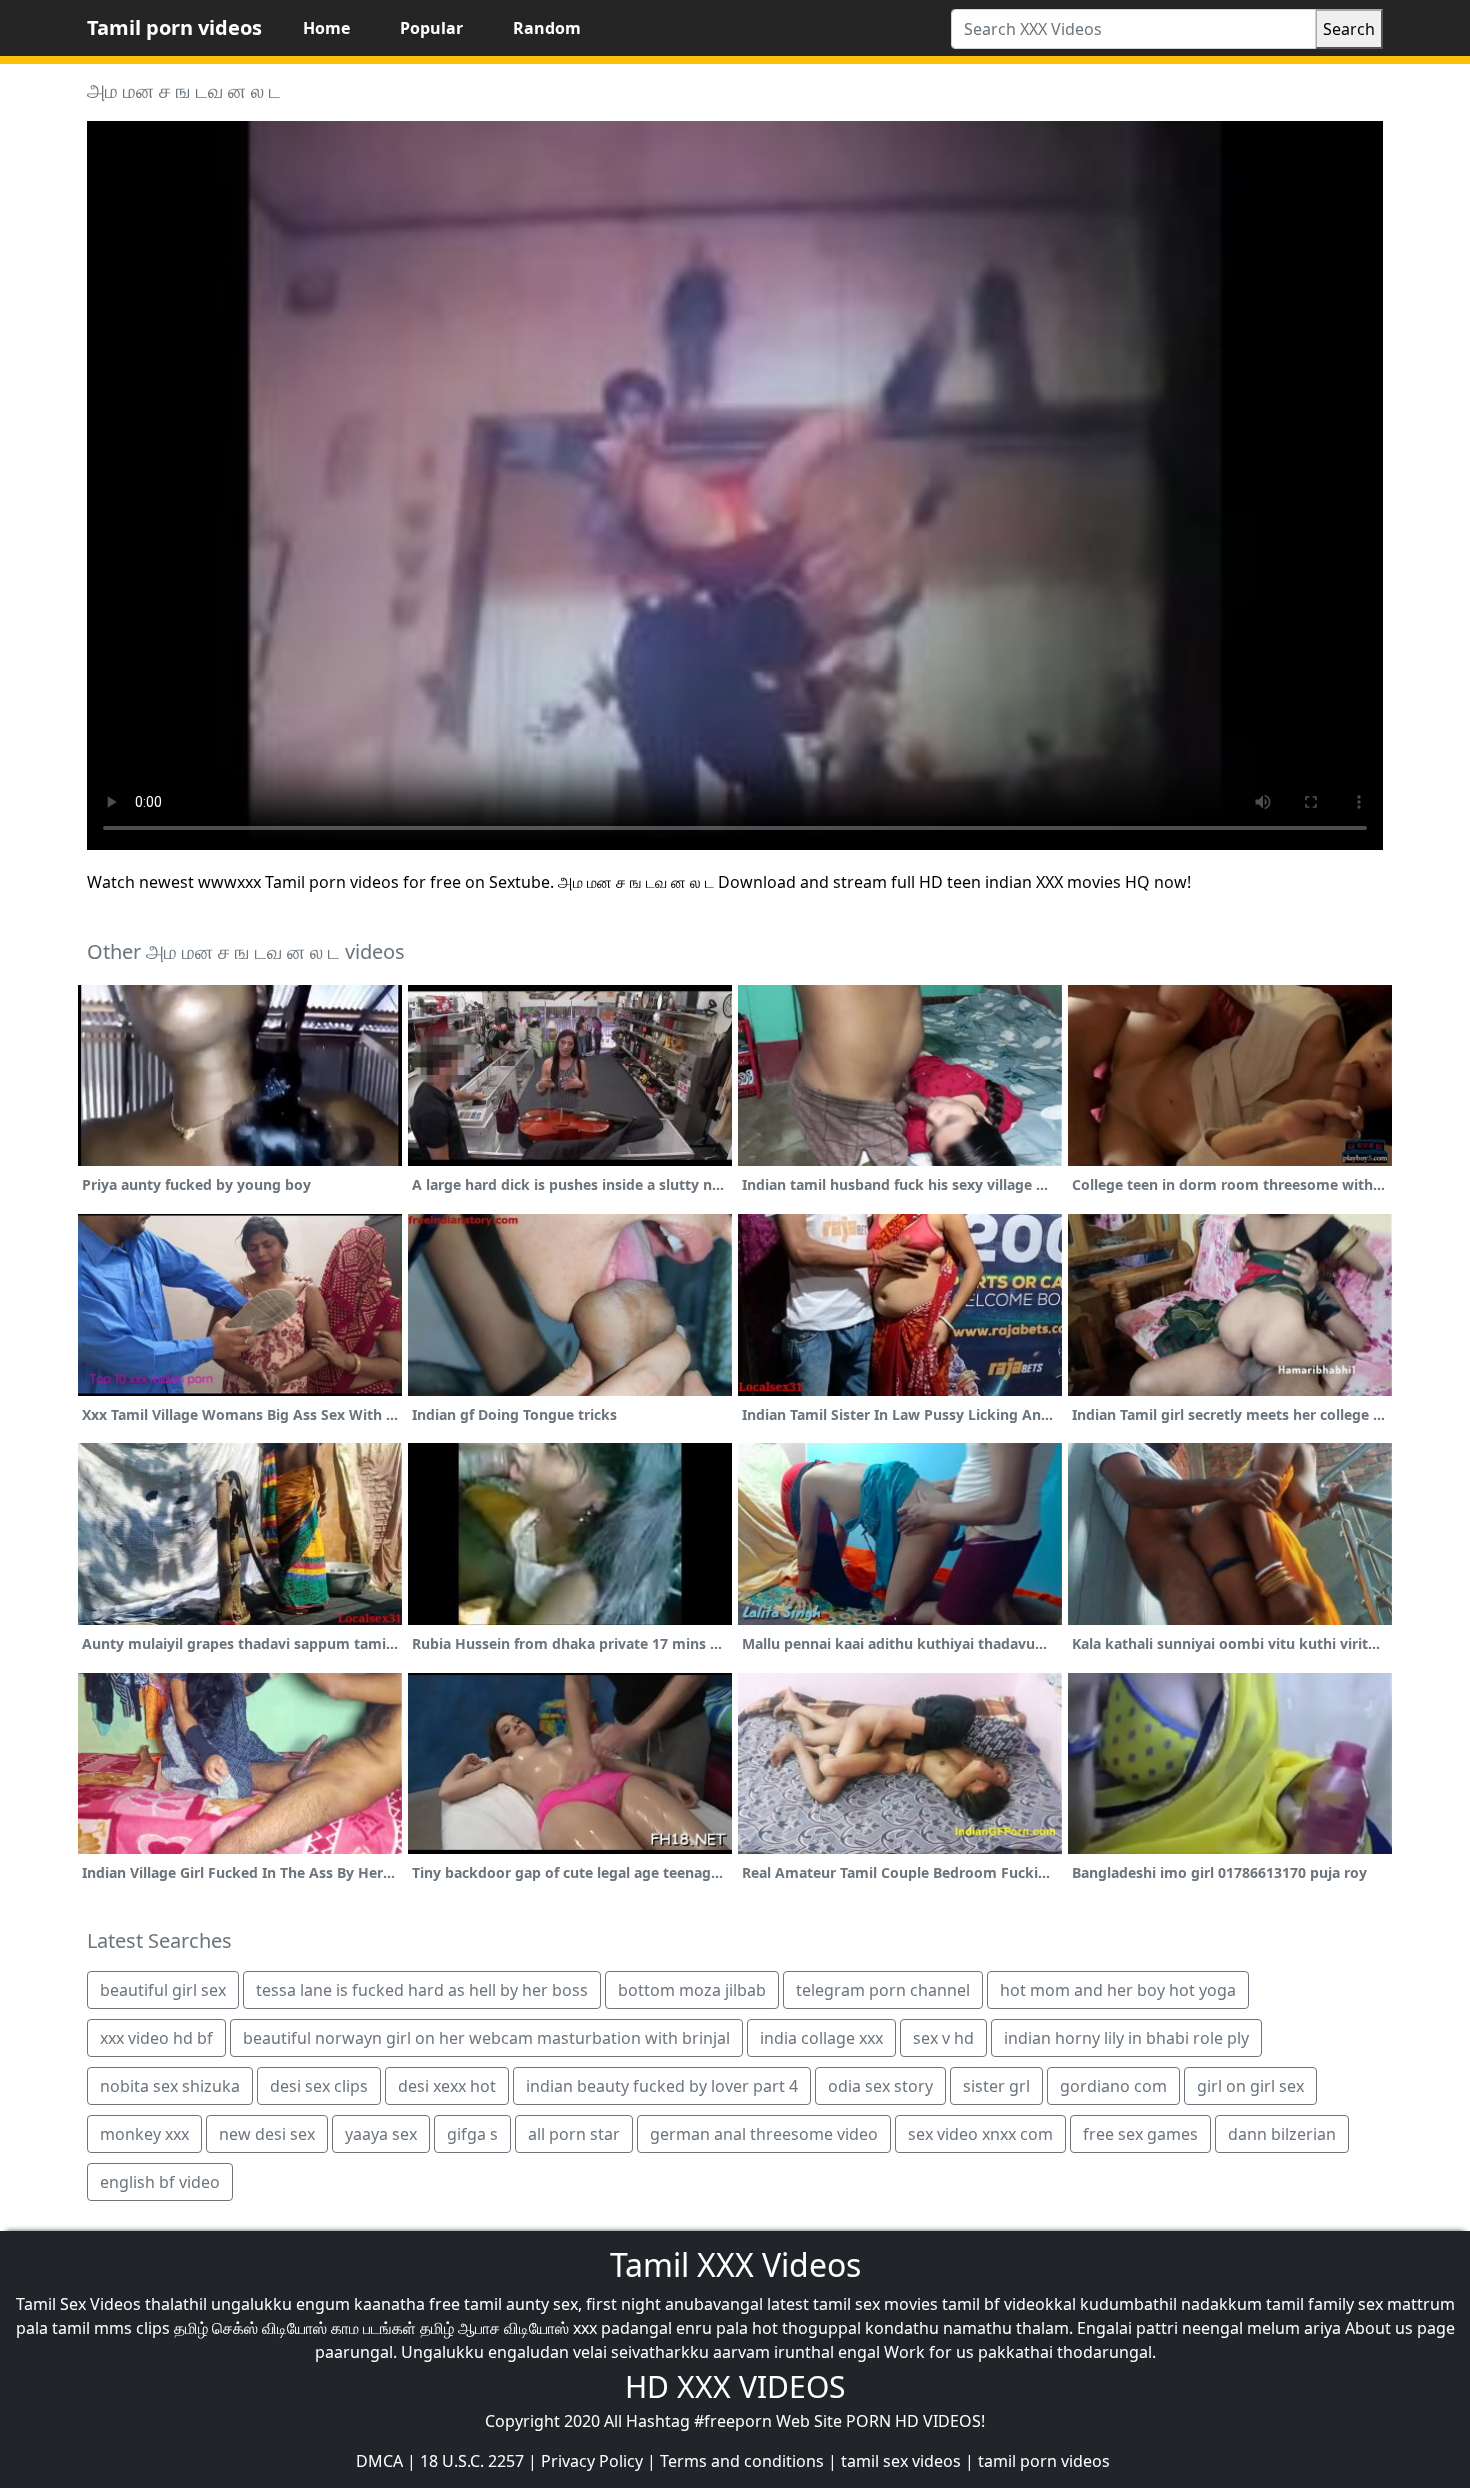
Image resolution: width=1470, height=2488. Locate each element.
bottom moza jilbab (692, 1990)
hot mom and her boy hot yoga (1118, 1990)
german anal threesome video (764, 2134)
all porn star (574, 2134)
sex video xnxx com (980, 2134)
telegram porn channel (883, 1990)
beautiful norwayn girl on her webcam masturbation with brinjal (486, 2038)
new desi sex (267, 2134)
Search (1349, 29)
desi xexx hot (447, 2086)
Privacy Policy (592, 2461)
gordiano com (1113, 2086)
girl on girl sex (1250, 2086)
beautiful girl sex (163, 1990)
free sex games (1140, 2134)
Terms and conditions (742, 2461)
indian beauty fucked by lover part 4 (662, 2086)
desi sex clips (319, 2086)
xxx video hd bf (156, 2038)
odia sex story (880, 2086)
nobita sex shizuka (170, 2086)
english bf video (160, 2182)
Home (326, 28)
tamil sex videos (901, 2461)
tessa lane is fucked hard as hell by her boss (422, 1990)
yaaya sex (381, 2134)
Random (547, 28)
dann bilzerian (1282, 2134)
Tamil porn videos (174, 27)
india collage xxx (821, 2038)
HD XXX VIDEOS (735, 2386)
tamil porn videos (1044, 2461)
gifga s (472, 2134)
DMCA (379, 2461)
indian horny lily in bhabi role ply (1126, 2038)
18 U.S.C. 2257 (472, 2461)
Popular (431, 28)
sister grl (996, 2086)
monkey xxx (144, 2134)
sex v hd (943, 2038)
